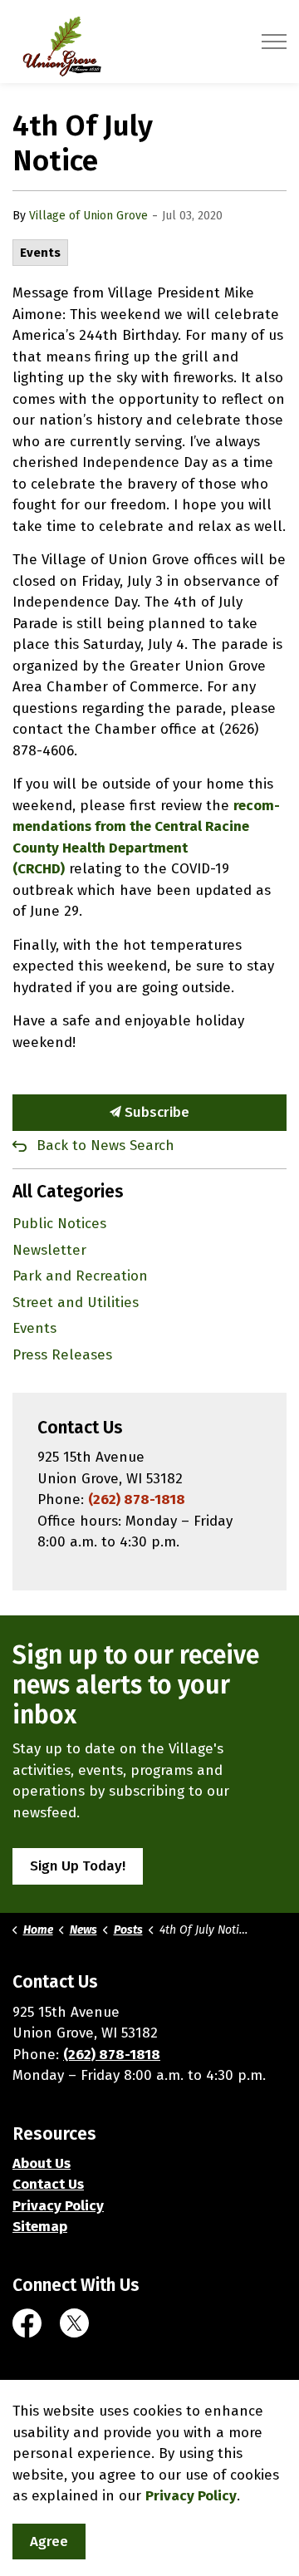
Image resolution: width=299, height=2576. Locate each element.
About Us (42, 2163)
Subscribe (155, 1112)
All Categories (68, 1192)
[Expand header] (274, 42)
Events (40, 253)
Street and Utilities (76, 1303)
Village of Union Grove (88, 216)
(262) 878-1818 (137, 1499)
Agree (49, 2542)
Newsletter (49, 1250)
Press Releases (62, 1355)
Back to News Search (105, 1145)
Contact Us (48, 2184)
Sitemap (40, 2227)
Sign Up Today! (78, 1866)
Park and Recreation (80, 1276)
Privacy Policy (58, 2206)
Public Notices (59, 1224)
